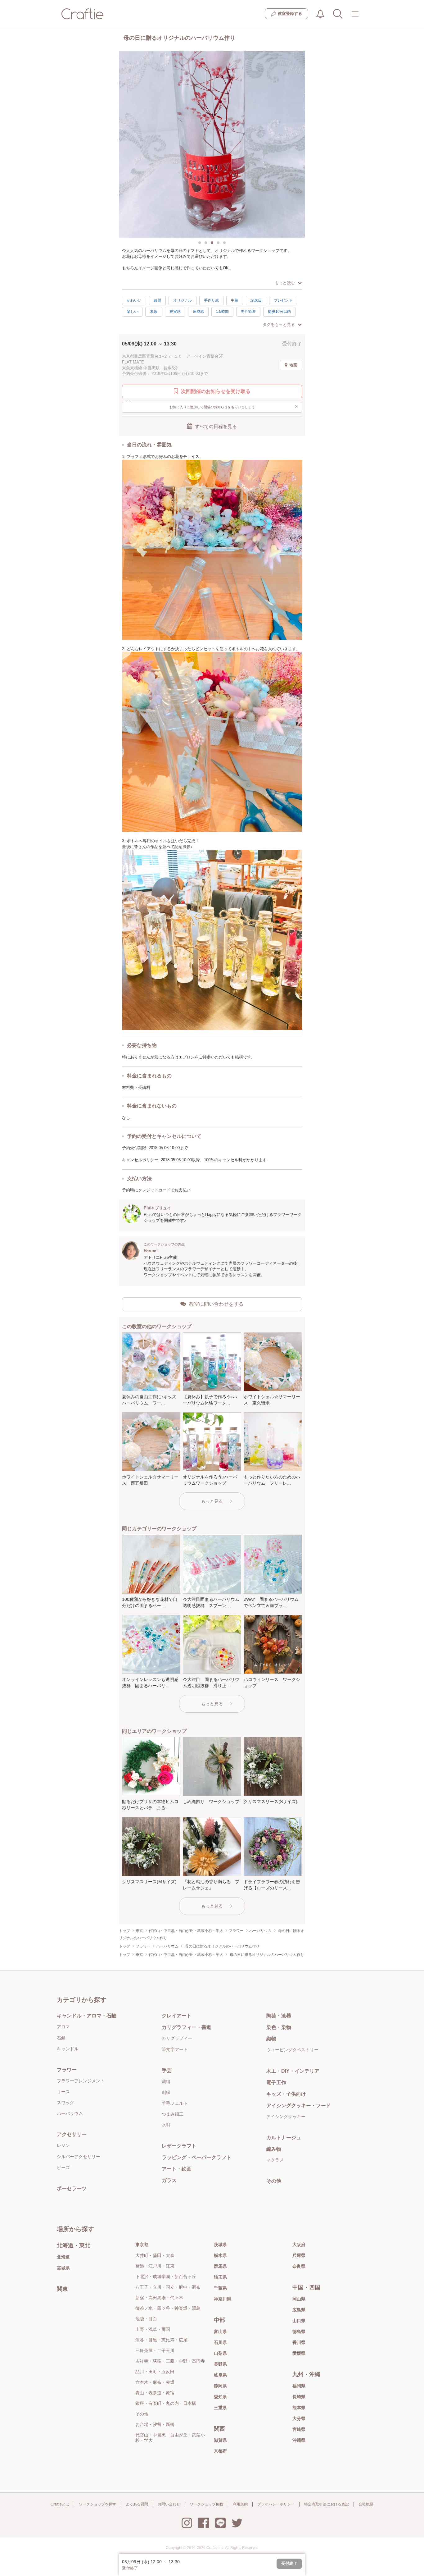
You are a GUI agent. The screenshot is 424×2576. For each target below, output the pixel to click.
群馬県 (220, 2266)
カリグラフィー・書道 (187, 2027)
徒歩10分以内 (279, 312)
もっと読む (285, 283)
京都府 (220, 2451)
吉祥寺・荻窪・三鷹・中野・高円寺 (170, 2361)
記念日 (256, 300)
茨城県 (220, 2245)
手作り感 (211, 300)
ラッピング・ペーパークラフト (196, 2157)
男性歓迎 (248, 312)
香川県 (299, 2342)
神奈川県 (223, 2299)
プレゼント (283, 300)
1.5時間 (222, 312)
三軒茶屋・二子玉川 (155, 2350)
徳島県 (299, 2332)
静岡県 (220, 2386)
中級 (235, 300)
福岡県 (299, 2386)
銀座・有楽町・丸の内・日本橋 (166, 2403)
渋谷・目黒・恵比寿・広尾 (161, 2340)
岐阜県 (220, 2375)
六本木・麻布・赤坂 (155, 2382)
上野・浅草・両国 (153, 2329)
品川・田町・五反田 (155, 2372)
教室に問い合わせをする (216, 1304)
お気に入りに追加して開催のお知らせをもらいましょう (234, 406)
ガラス (169, 2180)
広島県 (299, 2310)
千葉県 (220, 2288)
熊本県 (299, 2408)
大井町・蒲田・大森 (155, 2255)
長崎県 (299, 2397)
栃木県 (220, 2255)
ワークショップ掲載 (206, 2504)
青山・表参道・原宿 (155, 2393)
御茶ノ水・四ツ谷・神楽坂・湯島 (168, 2308)
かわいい (134, 300)
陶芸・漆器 (279, 2016)
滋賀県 (220, 2440)
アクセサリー (72, 2134)
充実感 (175, 312)
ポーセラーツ (72, 2188)
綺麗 (157, 300)
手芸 (167, 2070)
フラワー (67, 2070)
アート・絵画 (177, 2169)
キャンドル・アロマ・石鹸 (87, 2016)
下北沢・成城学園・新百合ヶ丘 (166, 2277)
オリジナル (183, 300)
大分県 (299, 2418)
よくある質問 (137, 2504)
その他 (274, 2181)
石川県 (220, 2342)
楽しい (132, 312)
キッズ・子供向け (286, 2094)
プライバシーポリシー (276, 2504)
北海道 (63, 2257)
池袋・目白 (146, 2319)
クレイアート (177, 2016)
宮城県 (63, 2268)
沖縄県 (299, 2440)
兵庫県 (299, 2255)
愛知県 (220, 2397)
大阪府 (299, 2245)
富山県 (220, 2332)
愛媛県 (299, 2353)
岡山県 (299, 2299)
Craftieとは (60, 2504)
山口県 (299, 2321)
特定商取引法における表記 (327, 2504)
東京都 (142, 2245)
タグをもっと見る (279, 324)
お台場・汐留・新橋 (155, 2424)
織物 (271, 2039)
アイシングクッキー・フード (299, 2106)
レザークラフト (179, 2146)
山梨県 (220, 2353)
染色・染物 (279, 2027)
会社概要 (366, 2504)
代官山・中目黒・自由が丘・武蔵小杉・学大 (170, 2438)
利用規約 (240, 2504)
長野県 (220, 2364)
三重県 (220, 2408)
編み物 (274, 2149)
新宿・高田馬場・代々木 (159, 2298)
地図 (293, 365)
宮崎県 (299, 2429)
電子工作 (276, 2083)
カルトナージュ (284, 2138)
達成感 (198, 312)
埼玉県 (220, 2277)
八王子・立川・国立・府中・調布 (168, 2287)
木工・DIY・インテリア (293, 2071)
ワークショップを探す (97, 2504)
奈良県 (299, 2266)
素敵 (154, 312)
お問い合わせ (169, 2504)
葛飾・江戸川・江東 (155, 2266)
